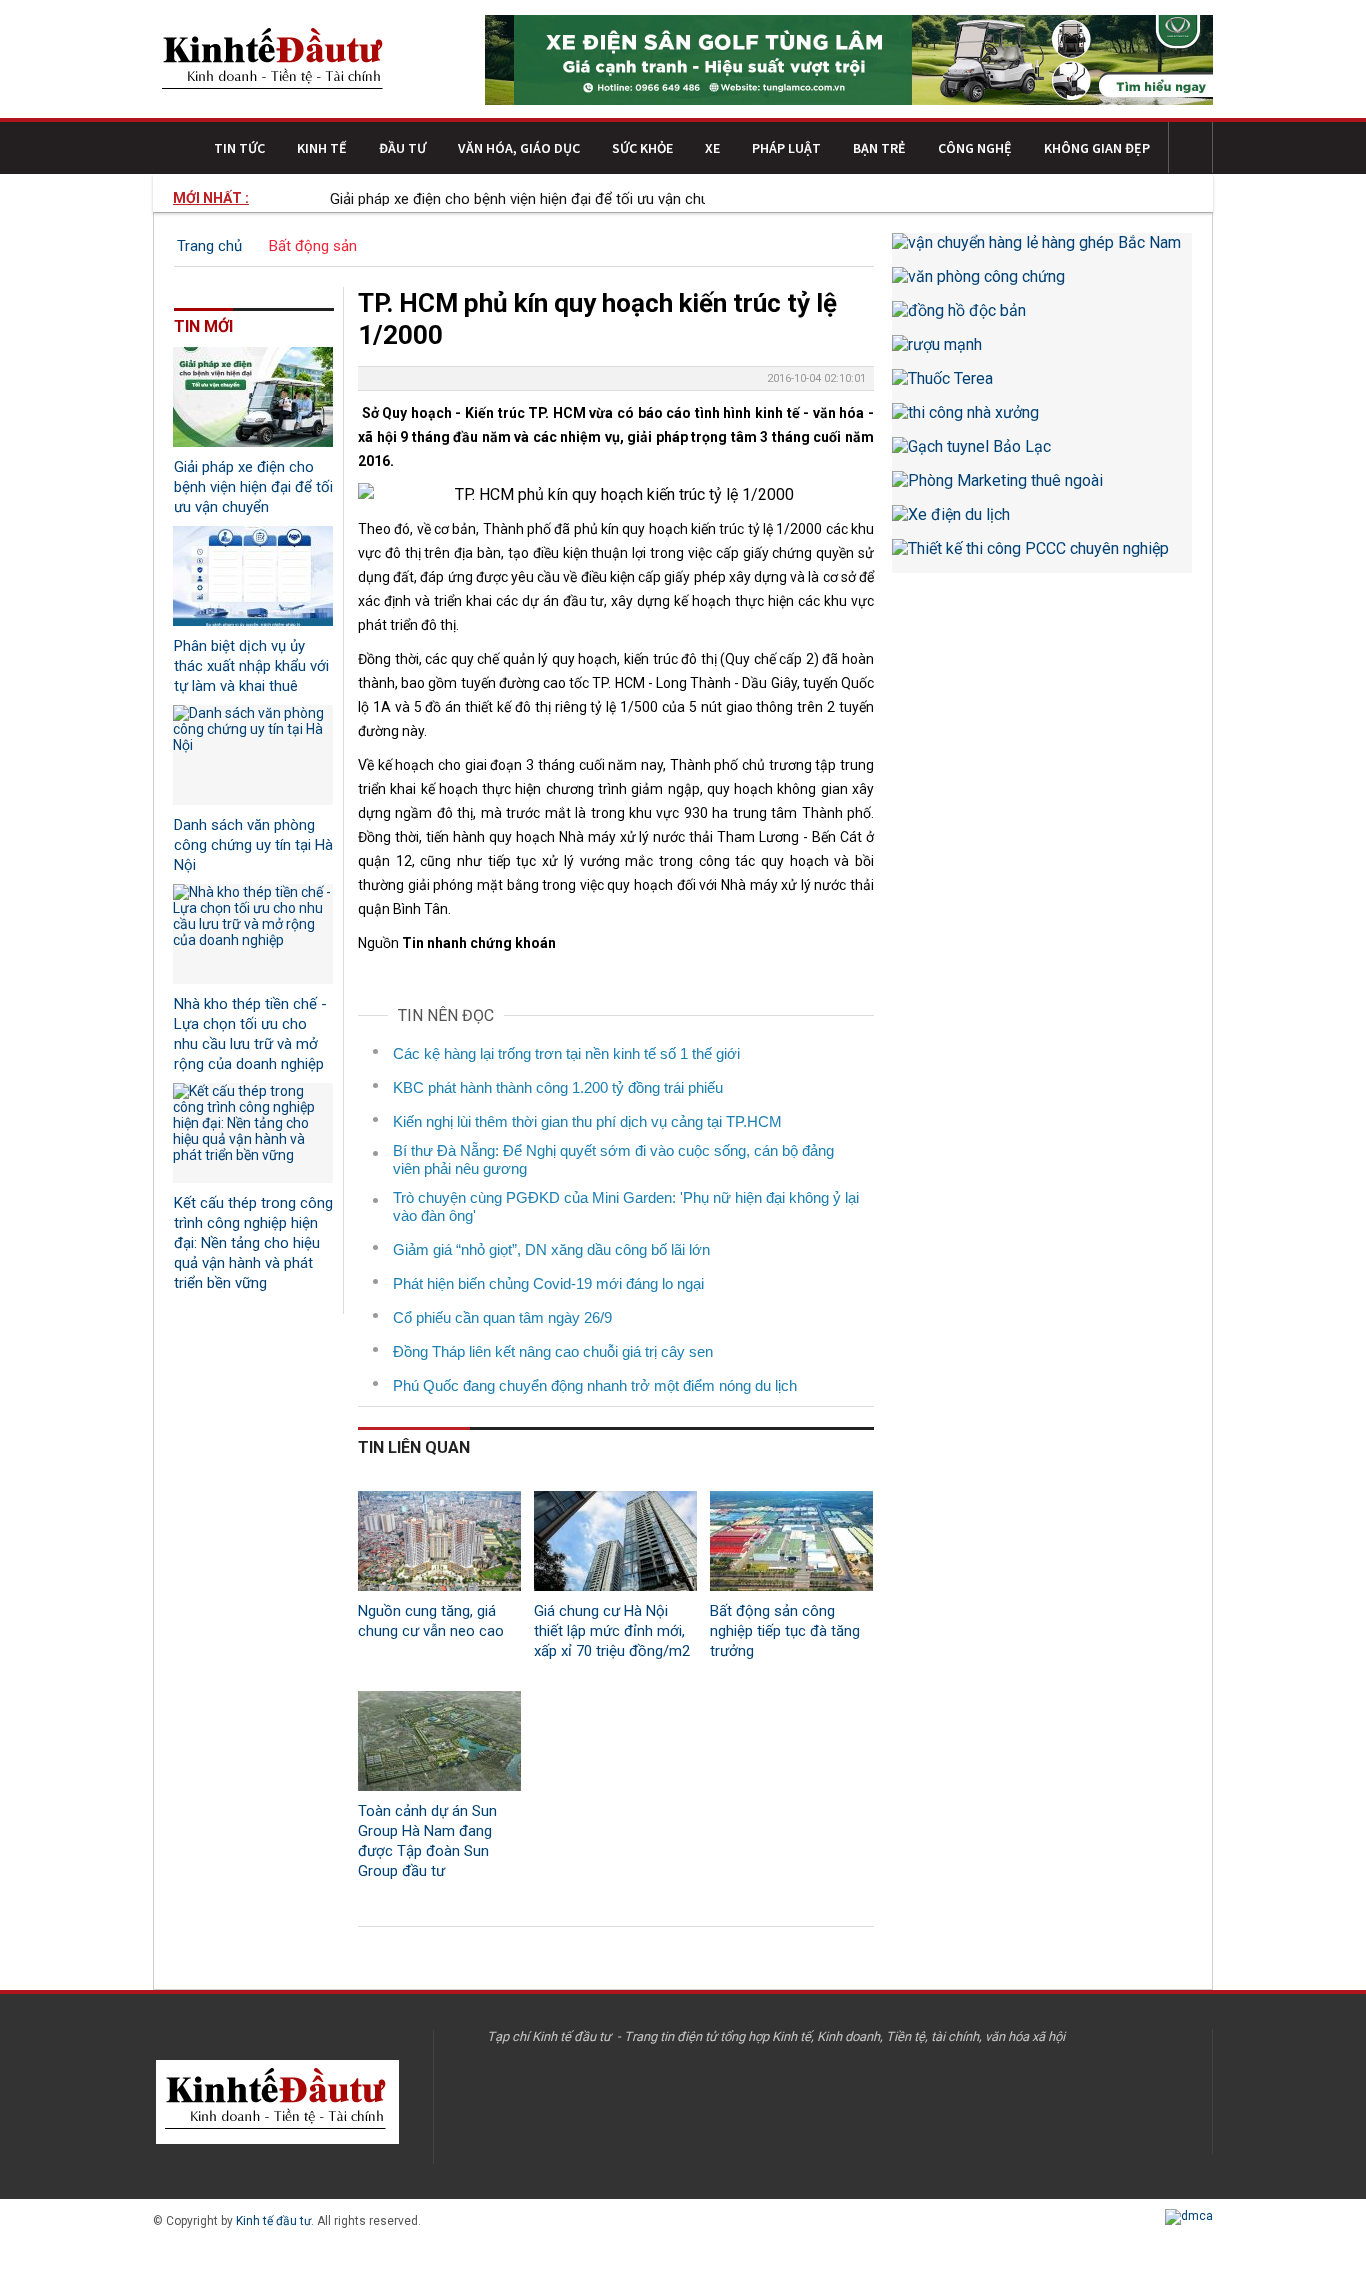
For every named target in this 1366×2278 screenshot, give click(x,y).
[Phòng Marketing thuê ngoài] (1042, 488)
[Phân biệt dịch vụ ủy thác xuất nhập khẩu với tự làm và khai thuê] (253, 576)
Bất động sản (313, 246)
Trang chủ (209, 246)
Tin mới (203, 326)
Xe (712, 148)
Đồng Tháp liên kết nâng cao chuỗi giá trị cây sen (553, 1351)
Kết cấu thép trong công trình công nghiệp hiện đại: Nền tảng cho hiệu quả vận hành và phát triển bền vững (253, 1243)
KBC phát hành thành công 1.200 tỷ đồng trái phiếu (558, 1087)
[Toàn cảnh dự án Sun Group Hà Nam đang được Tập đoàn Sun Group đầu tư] (439, 1741)
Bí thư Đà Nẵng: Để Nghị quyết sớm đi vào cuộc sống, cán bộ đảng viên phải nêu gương (613, 1159)
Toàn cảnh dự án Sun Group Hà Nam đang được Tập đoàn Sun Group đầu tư (427, 1841)
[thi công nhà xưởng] (1042, 420)
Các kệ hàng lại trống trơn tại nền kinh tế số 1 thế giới (566, 1053)
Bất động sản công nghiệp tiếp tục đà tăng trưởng (785, 1631)
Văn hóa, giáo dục (519, 148)
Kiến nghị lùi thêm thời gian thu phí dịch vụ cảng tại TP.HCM (587, 1121)
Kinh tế (322, 148)
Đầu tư (402, 148)
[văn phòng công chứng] (1042, 284)
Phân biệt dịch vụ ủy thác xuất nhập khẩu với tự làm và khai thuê (251, 666)
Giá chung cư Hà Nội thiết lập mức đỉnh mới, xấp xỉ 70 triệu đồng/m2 (612, 1631)
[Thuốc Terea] (1042, 386)
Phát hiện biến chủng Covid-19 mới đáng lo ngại (548, 1283)
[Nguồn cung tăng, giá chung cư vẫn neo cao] (439, 1541)
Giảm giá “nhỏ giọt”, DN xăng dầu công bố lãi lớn (551, 1249)
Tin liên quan (414, 1447)
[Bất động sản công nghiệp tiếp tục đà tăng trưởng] (791, 1541)
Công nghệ (975, 148)
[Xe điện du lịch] (1042, 522)
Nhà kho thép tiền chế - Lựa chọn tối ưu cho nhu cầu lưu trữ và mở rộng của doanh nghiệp (250, 1034)
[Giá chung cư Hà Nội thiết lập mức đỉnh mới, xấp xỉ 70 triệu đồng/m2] (615, 1541)
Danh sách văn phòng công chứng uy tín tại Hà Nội (253, 845)
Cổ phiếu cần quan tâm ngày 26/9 (502, 1317)
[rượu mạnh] (1042, 352)
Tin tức (239, 148)
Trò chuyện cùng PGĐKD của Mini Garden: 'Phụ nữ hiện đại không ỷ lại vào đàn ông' (626, 1206)
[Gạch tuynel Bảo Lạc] (1042, 454)
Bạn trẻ (879, 148)
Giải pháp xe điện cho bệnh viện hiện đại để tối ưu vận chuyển (508, 199)
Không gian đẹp (1097, 148)
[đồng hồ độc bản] (1042, 318)
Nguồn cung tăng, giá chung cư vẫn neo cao (431, 1621)
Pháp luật (786, 148)
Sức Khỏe (642, 148)
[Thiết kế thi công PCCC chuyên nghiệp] (1042, 556)
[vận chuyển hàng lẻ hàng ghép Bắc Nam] (1042, 250)
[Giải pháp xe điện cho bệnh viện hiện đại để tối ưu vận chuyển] (253, 397)
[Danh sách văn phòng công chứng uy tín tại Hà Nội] (253, 755)
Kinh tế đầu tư (273, 2221)
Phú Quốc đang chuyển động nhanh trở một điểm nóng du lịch (595, 1385)
